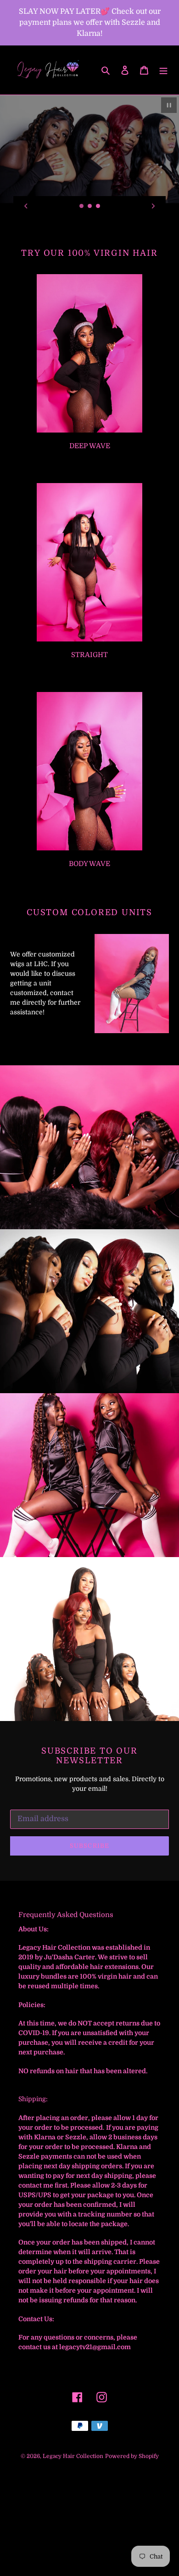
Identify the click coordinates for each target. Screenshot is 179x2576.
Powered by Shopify (132, 2456)
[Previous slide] (26, 206)
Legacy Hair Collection (73, 2456)
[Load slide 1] (82, 206)
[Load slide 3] (98, 206)
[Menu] (163, 70)
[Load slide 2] (90, 206)
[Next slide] (153, 206)
